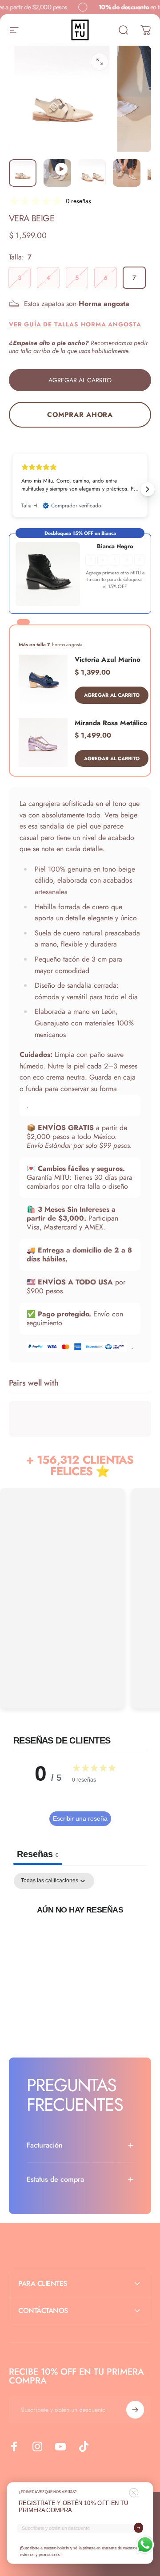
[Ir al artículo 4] (127, 173)
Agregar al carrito (112, 695)
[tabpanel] (80, 1940)
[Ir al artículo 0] (23, 173)
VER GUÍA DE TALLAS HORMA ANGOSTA (75, 324)
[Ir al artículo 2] (57, 173)
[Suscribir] (135, 2410)
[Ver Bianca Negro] (48, 574)
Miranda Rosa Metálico (111, 723)
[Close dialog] (134, 2493)
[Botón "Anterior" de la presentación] (12, 489)
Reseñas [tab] (38, 1854)
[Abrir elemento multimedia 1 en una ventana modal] (100, 62)
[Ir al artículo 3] (92, 173)
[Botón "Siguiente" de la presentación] (148, 489)
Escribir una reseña (80, 1818)
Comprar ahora (80, 415)
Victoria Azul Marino (108, 660)
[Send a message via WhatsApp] (145, 2545)
